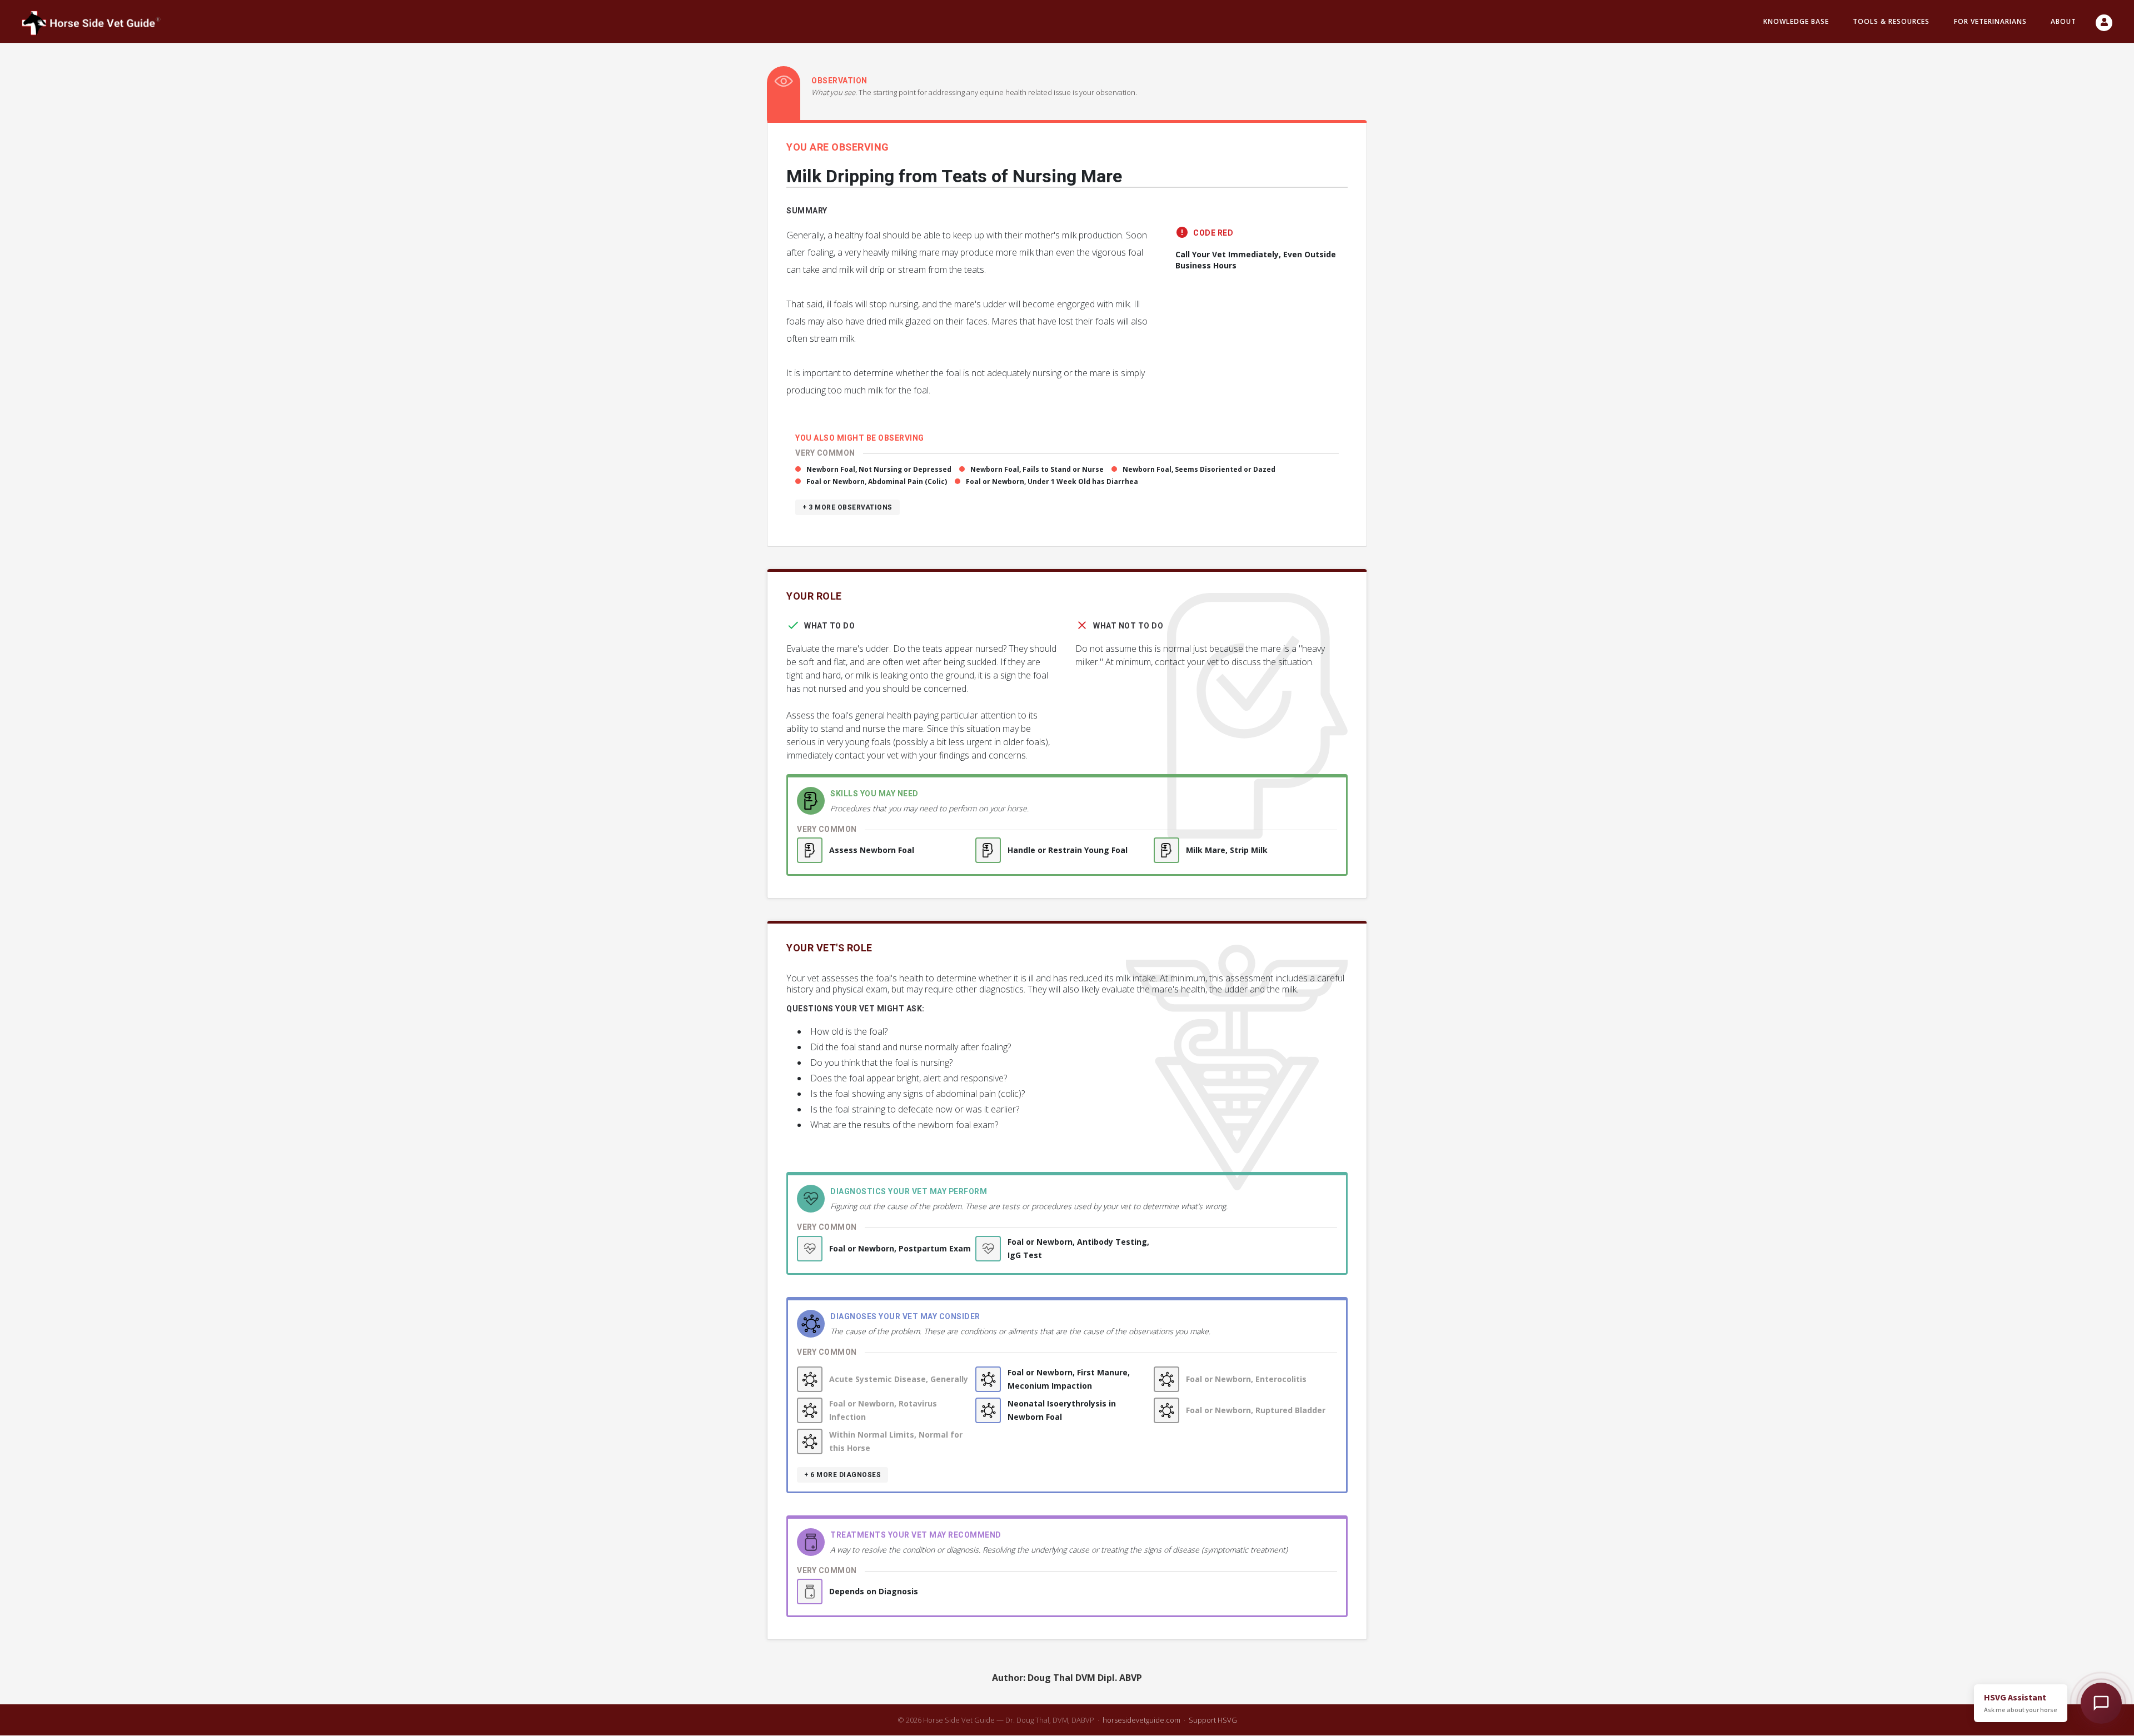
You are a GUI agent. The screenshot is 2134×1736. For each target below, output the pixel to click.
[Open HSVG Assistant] (2101, 1703)
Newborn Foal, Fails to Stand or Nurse (1037, 469)
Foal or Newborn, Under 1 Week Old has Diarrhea (1052, 482)
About (2063, 21)
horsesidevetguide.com (1141, 1720)
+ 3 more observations (847, 507)
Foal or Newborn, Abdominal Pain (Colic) (877, 482)
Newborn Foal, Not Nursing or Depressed (879, 469)
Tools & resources (1891, 21)
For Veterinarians (1990, 21)
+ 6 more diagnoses (842, 1475)
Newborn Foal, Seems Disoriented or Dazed (1199, 469)
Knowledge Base (1796, 21)
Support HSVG (1213, 1720)
